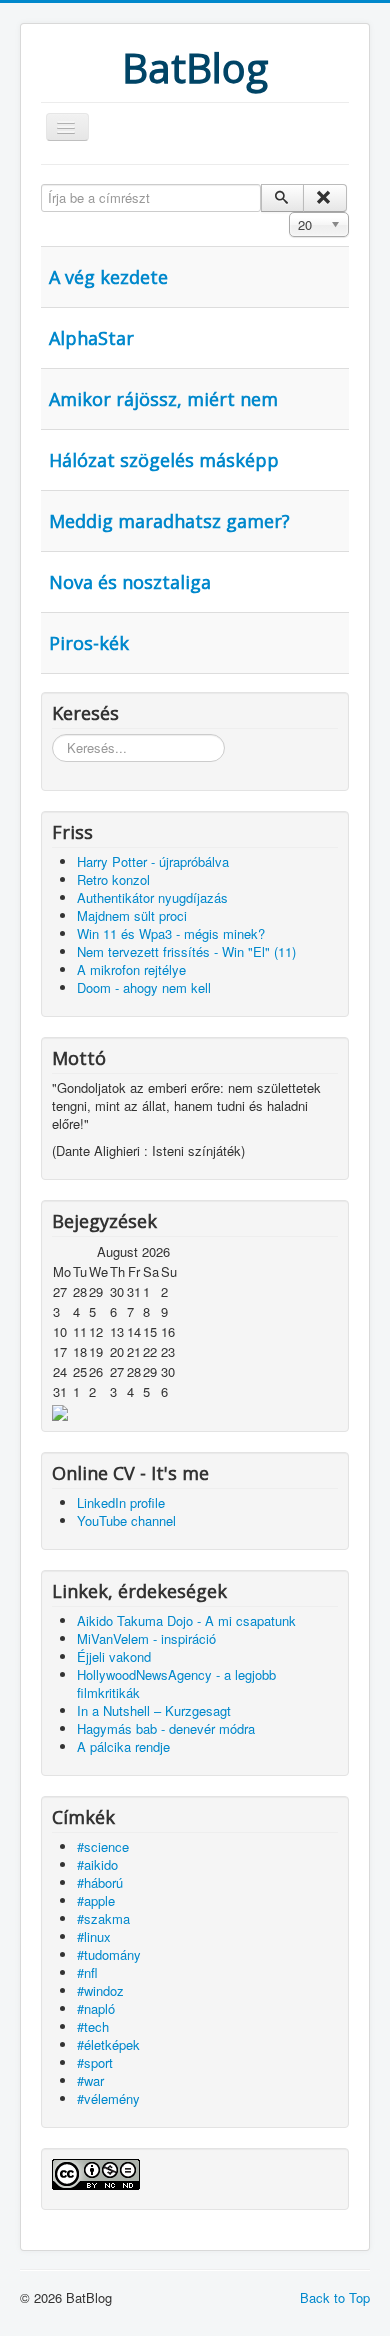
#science (103, 1846)
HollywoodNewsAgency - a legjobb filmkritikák (176, 1683)
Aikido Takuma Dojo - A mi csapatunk (186, 1620)
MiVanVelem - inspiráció (146, 1638)
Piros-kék (89, 643)
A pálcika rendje (123, 1746)
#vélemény (108, 2098)
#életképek (108, 2044)
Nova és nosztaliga (130, 582)
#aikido (97, 1864)
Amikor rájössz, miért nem (163, 399)
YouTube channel (126, 1520)
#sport (95, 2062)
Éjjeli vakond (114, 1656)
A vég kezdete (108, 277)
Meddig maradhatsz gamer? (169, 521)
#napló (96, 2008)
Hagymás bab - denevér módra (166, 1728)
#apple (96, 1900)
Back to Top (335, 2297)
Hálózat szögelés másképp (164, 460)
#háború (100, 1882)
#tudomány (109, 1954)
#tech (93, 2026)
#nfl (87, 1972)
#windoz (100, 1990)
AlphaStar (91, 338)
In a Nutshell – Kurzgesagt (154, 1710)
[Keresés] (282, 198)
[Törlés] (324, 198)
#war (90, 2080)
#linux (94, 1936)
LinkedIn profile (121, 1502)
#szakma (103, 1918)
